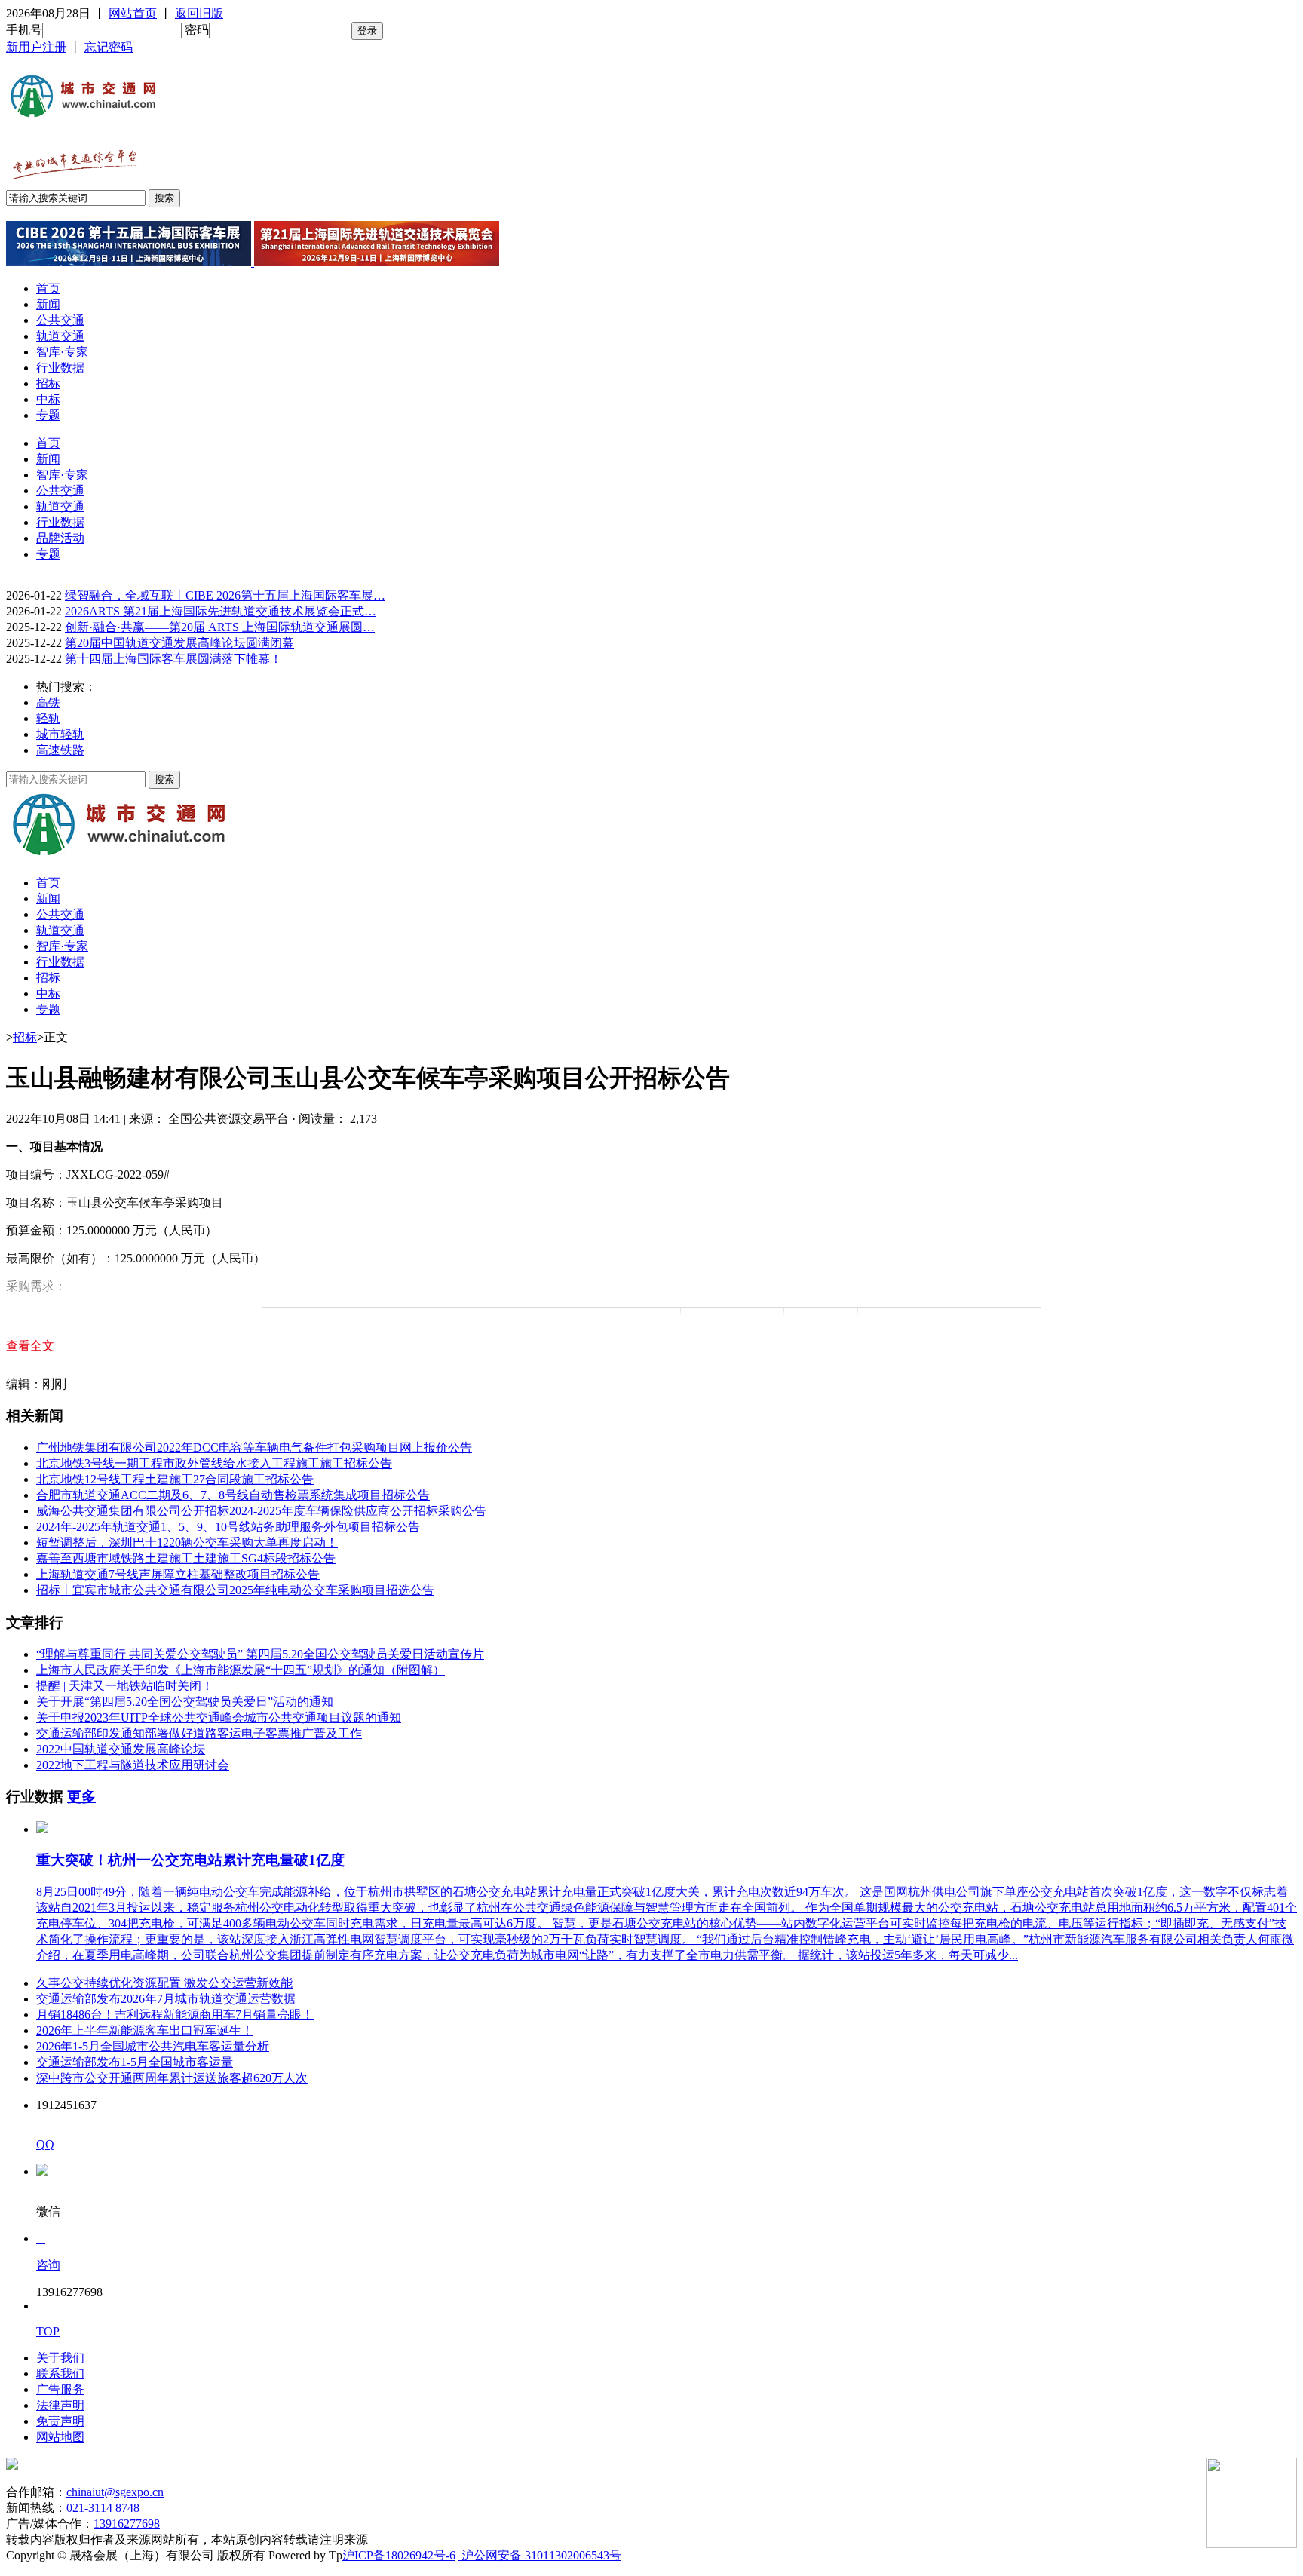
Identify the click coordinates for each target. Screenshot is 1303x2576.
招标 (48, 383)
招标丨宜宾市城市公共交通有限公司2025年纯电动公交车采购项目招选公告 (235, 1590)
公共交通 (60, 320)
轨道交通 (60, 336)
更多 (81, 1797)
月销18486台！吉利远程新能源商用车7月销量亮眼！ (175, 2015)
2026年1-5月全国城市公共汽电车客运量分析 (153, 2046)
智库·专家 (62, 352)
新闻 (48, 304)
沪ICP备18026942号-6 (399, 2555)
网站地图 (60, 2437)
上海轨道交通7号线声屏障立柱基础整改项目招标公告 (178, 1574)
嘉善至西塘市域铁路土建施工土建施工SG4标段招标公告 (186, 1558)
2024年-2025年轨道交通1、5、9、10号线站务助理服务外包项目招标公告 (228, 1527)
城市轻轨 (60, 734)
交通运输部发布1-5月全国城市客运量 (135, 2062)
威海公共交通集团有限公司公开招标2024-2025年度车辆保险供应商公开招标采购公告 (261, 1511)
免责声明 (60, 2421)
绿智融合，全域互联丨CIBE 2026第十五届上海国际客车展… (225, 595)
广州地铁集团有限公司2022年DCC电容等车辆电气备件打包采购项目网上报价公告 (254, 1447)
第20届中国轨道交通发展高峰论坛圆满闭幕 (179, 643)
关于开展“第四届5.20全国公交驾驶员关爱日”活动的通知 (185, 1702)
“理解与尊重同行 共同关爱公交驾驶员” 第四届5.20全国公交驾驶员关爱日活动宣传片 (260, 1654)
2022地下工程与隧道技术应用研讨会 (133, 1765)
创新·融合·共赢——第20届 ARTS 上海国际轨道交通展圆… (220, 627)
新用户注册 (36, 47)
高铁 (48, 702)
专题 (48, 415)
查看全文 (30, 1346)
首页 (48, 288)
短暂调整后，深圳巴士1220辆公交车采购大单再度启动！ (187, 1543)
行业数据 (60, 368)
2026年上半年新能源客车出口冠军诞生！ (145, 2030)
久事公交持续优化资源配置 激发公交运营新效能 (164, 1983)
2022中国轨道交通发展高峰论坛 (121, 1749)
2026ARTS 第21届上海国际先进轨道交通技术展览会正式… (221, 611)
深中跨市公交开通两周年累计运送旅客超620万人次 (172, 2078)
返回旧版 (199, 13)
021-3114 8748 (103, 2508)
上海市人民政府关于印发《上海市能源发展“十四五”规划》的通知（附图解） (241, 1670)
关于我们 (60, 2358)
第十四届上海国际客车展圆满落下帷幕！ (173, 659)
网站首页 (133, 13)
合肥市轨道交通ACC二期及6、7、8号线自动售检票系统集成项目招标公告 (233, 1495)
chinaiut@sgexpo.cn (115, 2492)
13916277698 (127, 2524)
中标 (48, 399)
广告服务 (60, 2389)
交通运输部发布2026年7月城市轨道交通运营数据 (166, 1999)
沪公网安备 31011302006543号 (540, 2555)
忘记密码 (109, 47)
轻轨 (48, 718)
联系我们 (60, 2374)
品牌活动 (60, 538)
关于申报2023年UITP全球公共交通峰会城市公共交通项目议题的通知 (219, 1717)
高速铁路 (60, 750)
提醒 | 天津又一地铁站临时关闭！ (125, 1686)
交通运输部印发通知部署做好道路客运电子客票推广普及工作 (199, 1733)
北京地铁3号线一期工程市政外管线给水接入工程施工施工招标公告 (214, 1463)
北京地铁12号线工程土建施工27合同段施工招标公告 (175, 1479)
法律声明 (60, 2405)
